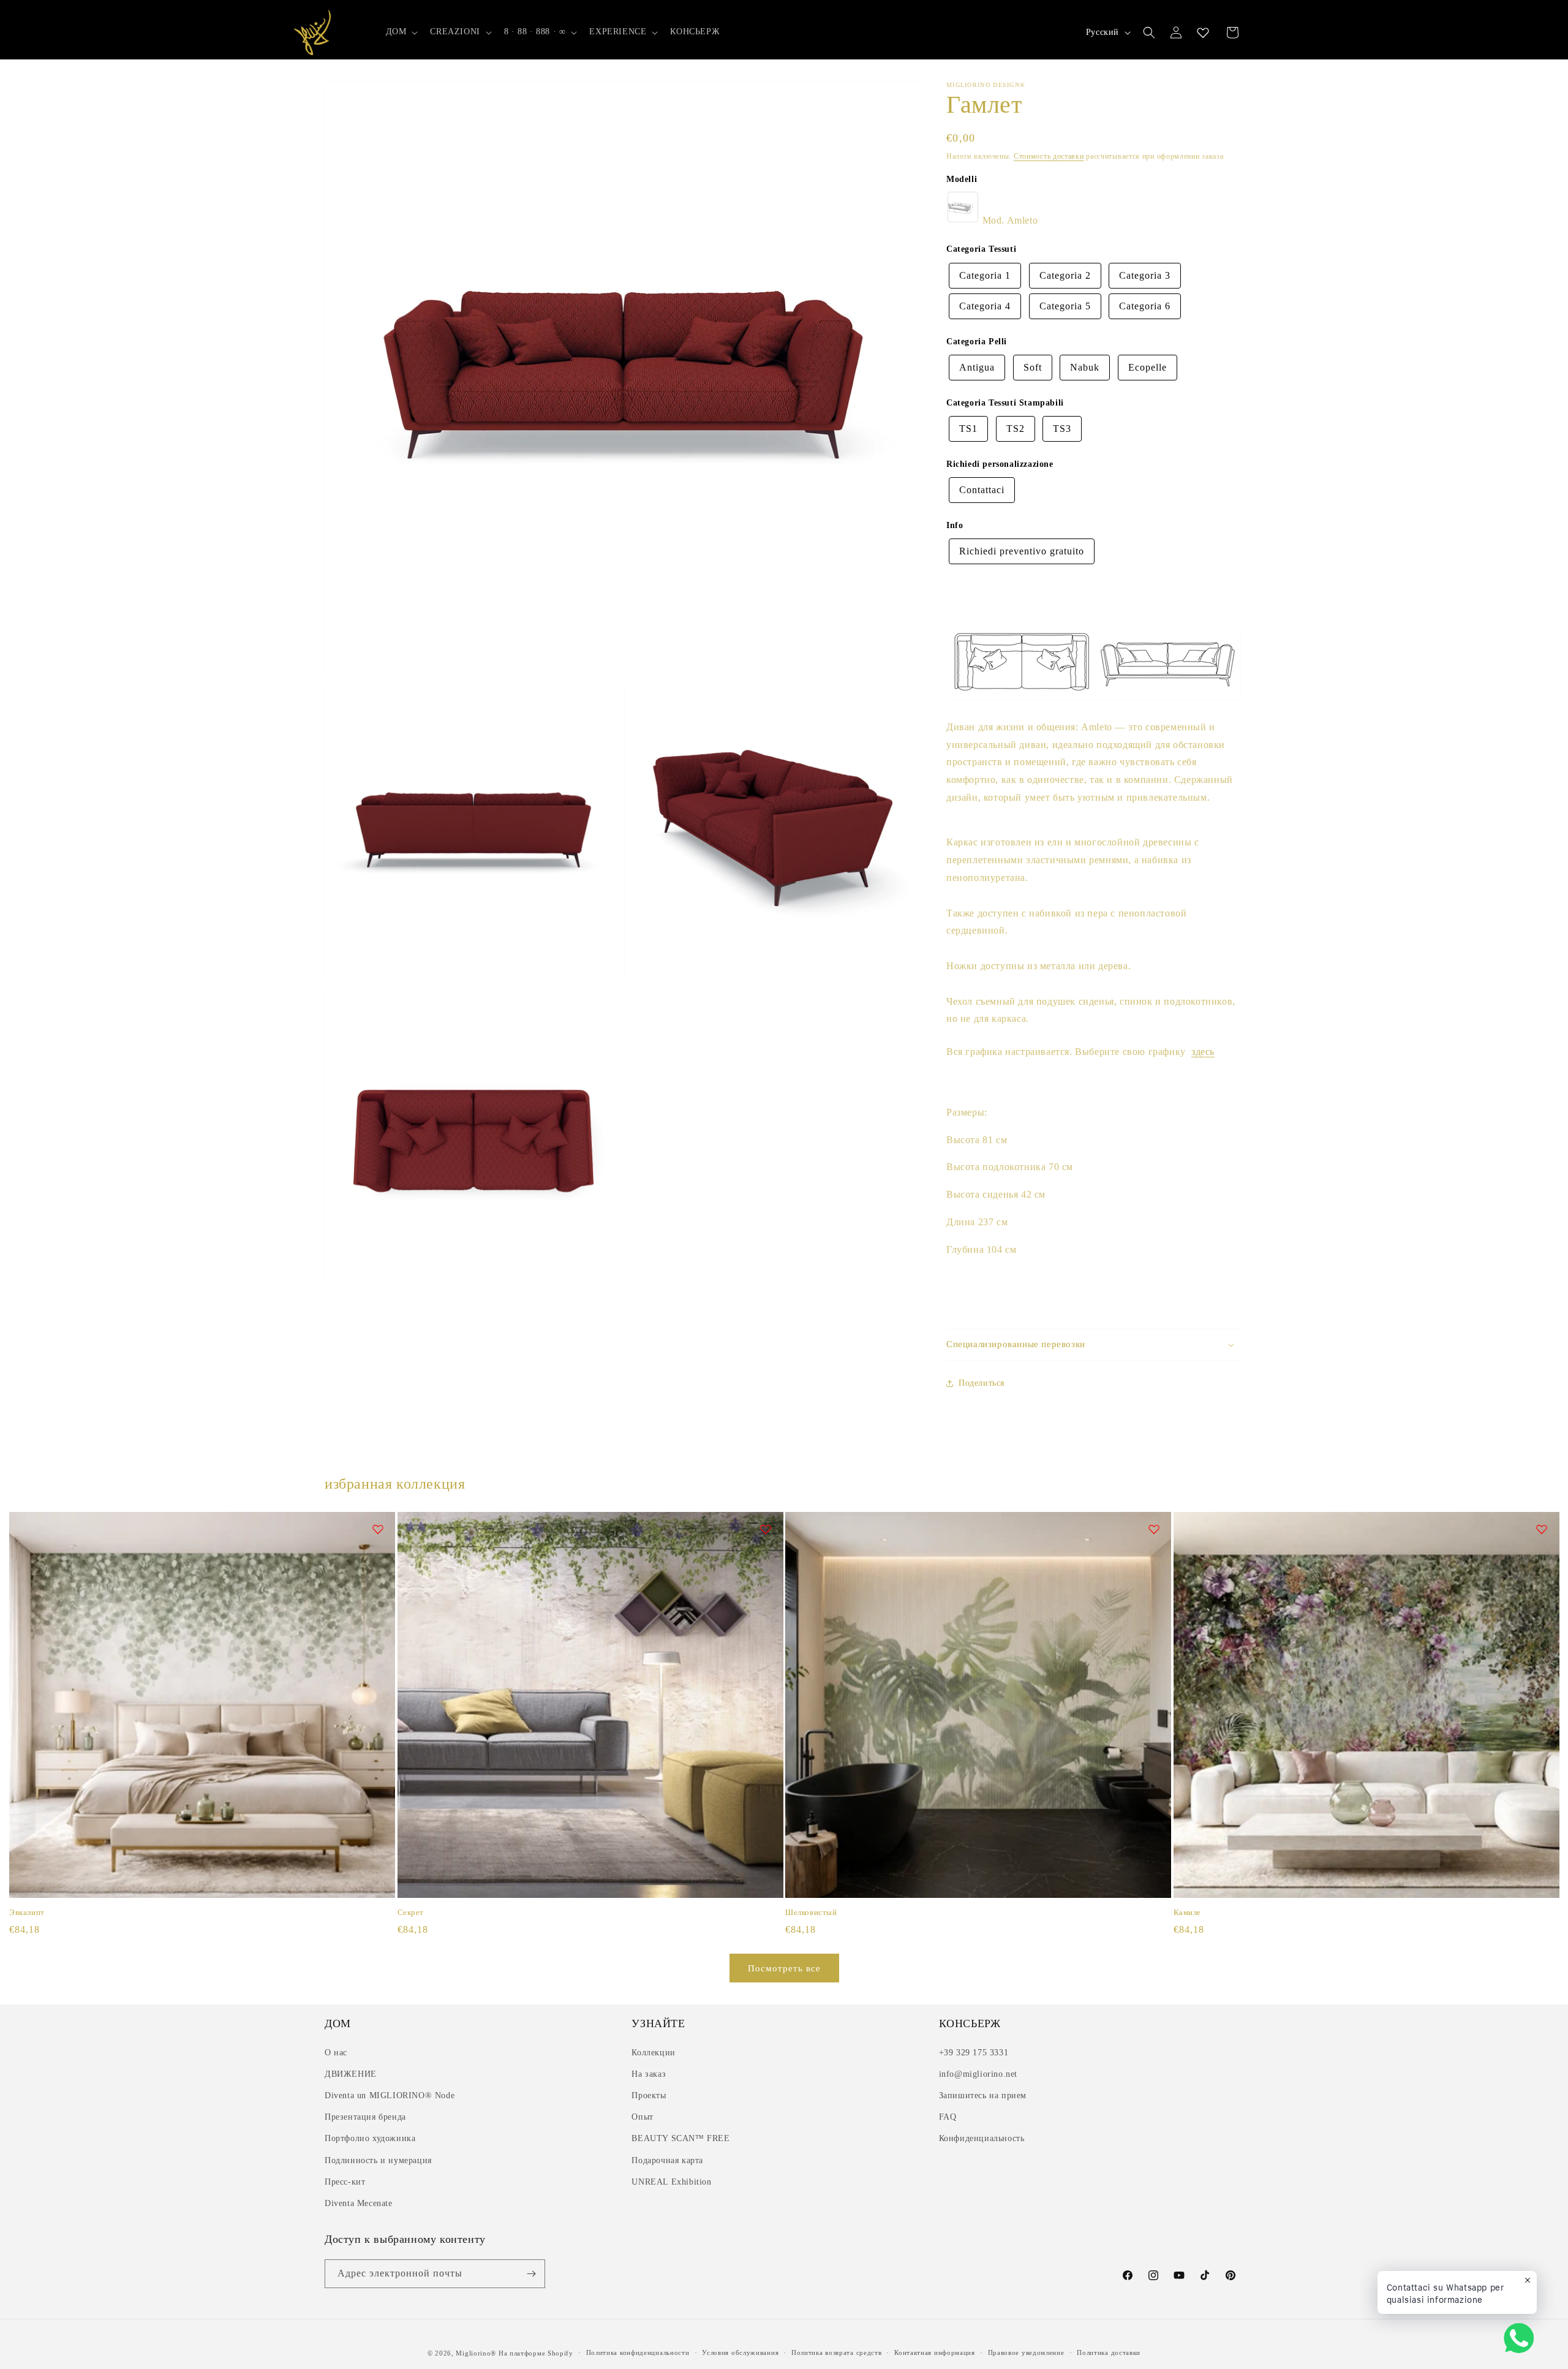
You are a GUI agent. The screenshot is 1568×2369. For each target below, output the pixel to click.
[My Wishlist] (1203, 32)
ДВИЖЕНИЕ (351, 2074)
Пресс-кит (345, 2182)
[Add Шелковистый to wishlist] (1154, 1529)
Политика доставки (1109, 2352)
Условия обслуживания (740, 2352)
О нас (336, 2053)
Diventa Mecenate (359, 2203)
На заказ (649, 2074)
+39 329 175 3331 (974, 2053)
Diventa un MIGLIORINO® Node (390, 2095)
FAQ (948, 2117)
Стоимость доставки (1049, 156)
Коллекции (653, 2053)
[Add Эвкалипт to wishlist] (378, 1529)
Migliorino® (476, 2353)
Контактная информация (935, 2352)
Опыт (642, 2117)
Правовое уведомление (1026, 2352)
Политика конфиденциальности (638, 2352)
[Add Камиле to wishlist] (1542, 1529)
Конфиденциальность (982, 2138)
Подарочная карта (667, 2160)
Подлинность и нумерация (378, 2160)
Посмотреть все (784, 1968)
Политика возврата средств (837, 2352)
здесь (1203, 1052)
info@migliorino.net (978, 2074)
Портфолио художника (370, 2138)
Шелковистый (811, 1912)
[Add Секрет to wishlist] (766, 1529)
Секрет (411, 1912)
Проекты (649, 2095)
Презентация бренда (365, 2117)
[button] (401, 32)
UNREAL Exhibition (671, 2182)
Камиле (1188, 1912)
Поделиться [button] (982, 1383)
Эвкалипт (27, 1912)
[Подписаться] (531, 2274)
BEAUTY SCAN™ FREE (680, 2138)
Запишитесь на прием (983, 2095)
